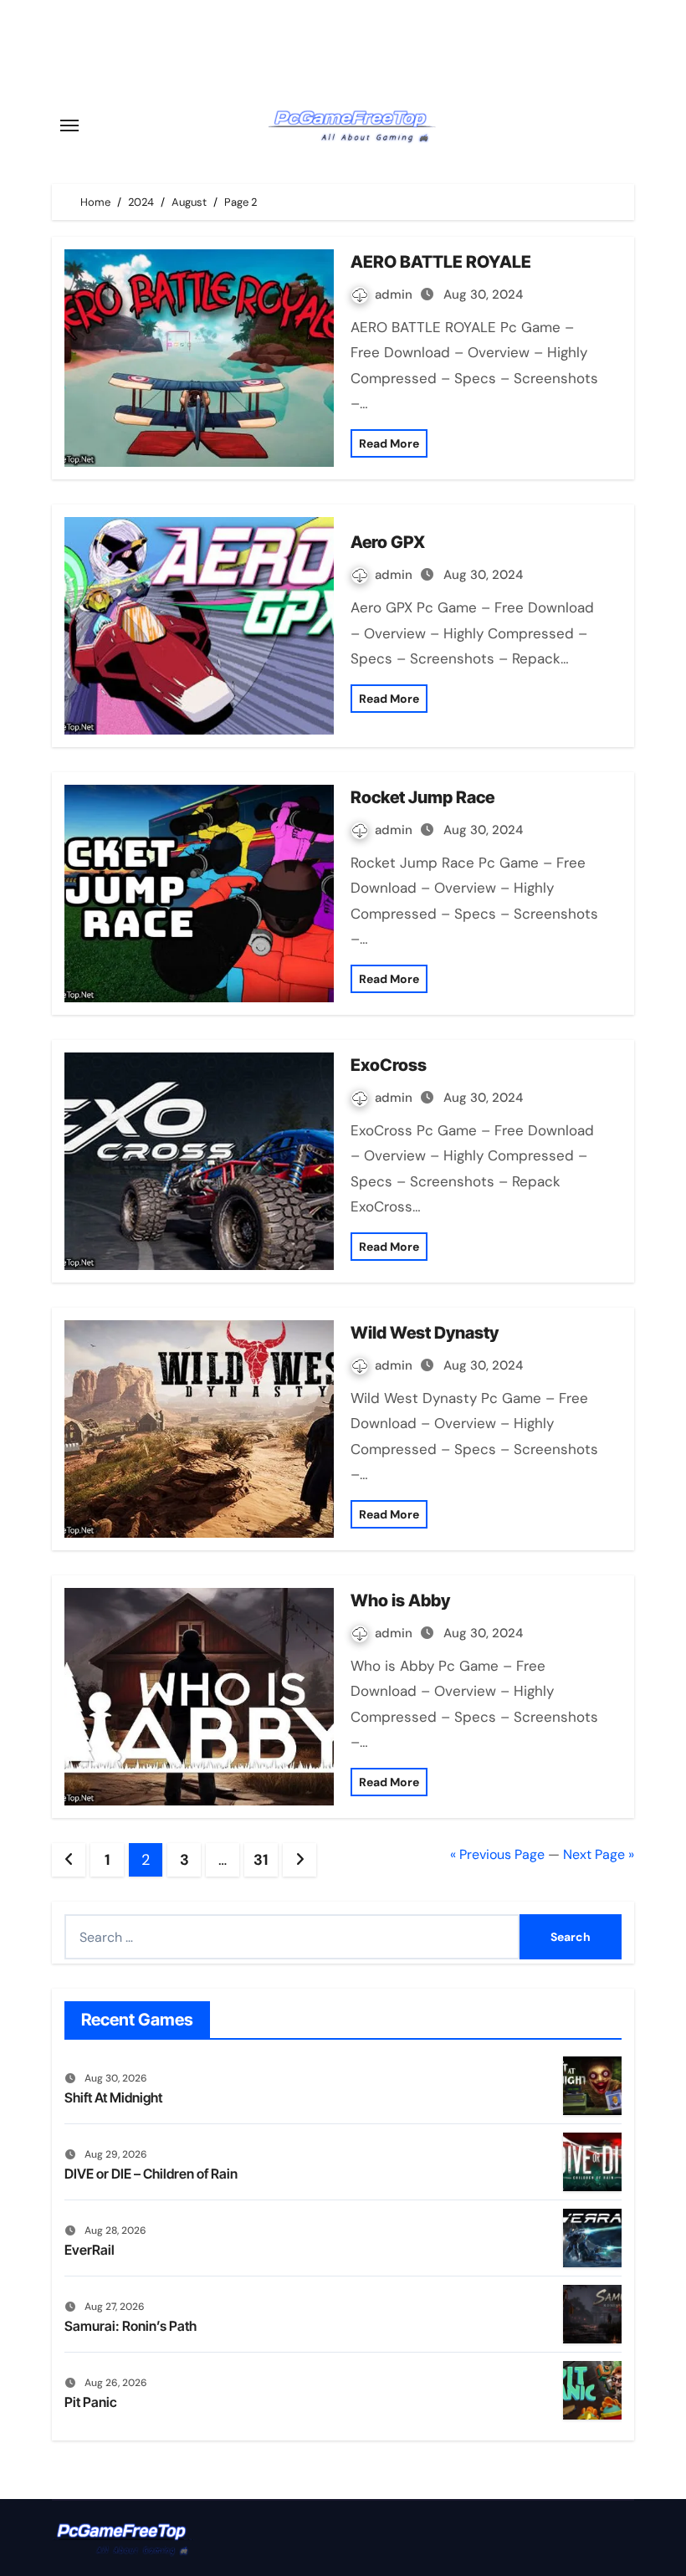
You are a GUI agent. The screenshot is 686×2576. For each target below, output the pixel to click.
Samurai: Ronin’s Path (131, 2326)
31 (261, 1860)
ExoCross (389, 1065)
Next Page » (599, 1854)
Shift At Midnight (113, 2097)
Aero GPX (388, 542)
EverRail (90, 2250)
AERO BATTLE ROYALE (441, 262)
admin (395, 294)
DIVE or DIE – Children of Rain (151, 2174)
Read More (389, 443)
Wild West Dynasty (425, 1333)
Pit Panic (91, 2402)
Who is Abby (400, 1600)
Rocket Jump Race (422, 797)
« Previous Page (497, 1854)
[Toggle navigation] (69, 125)
